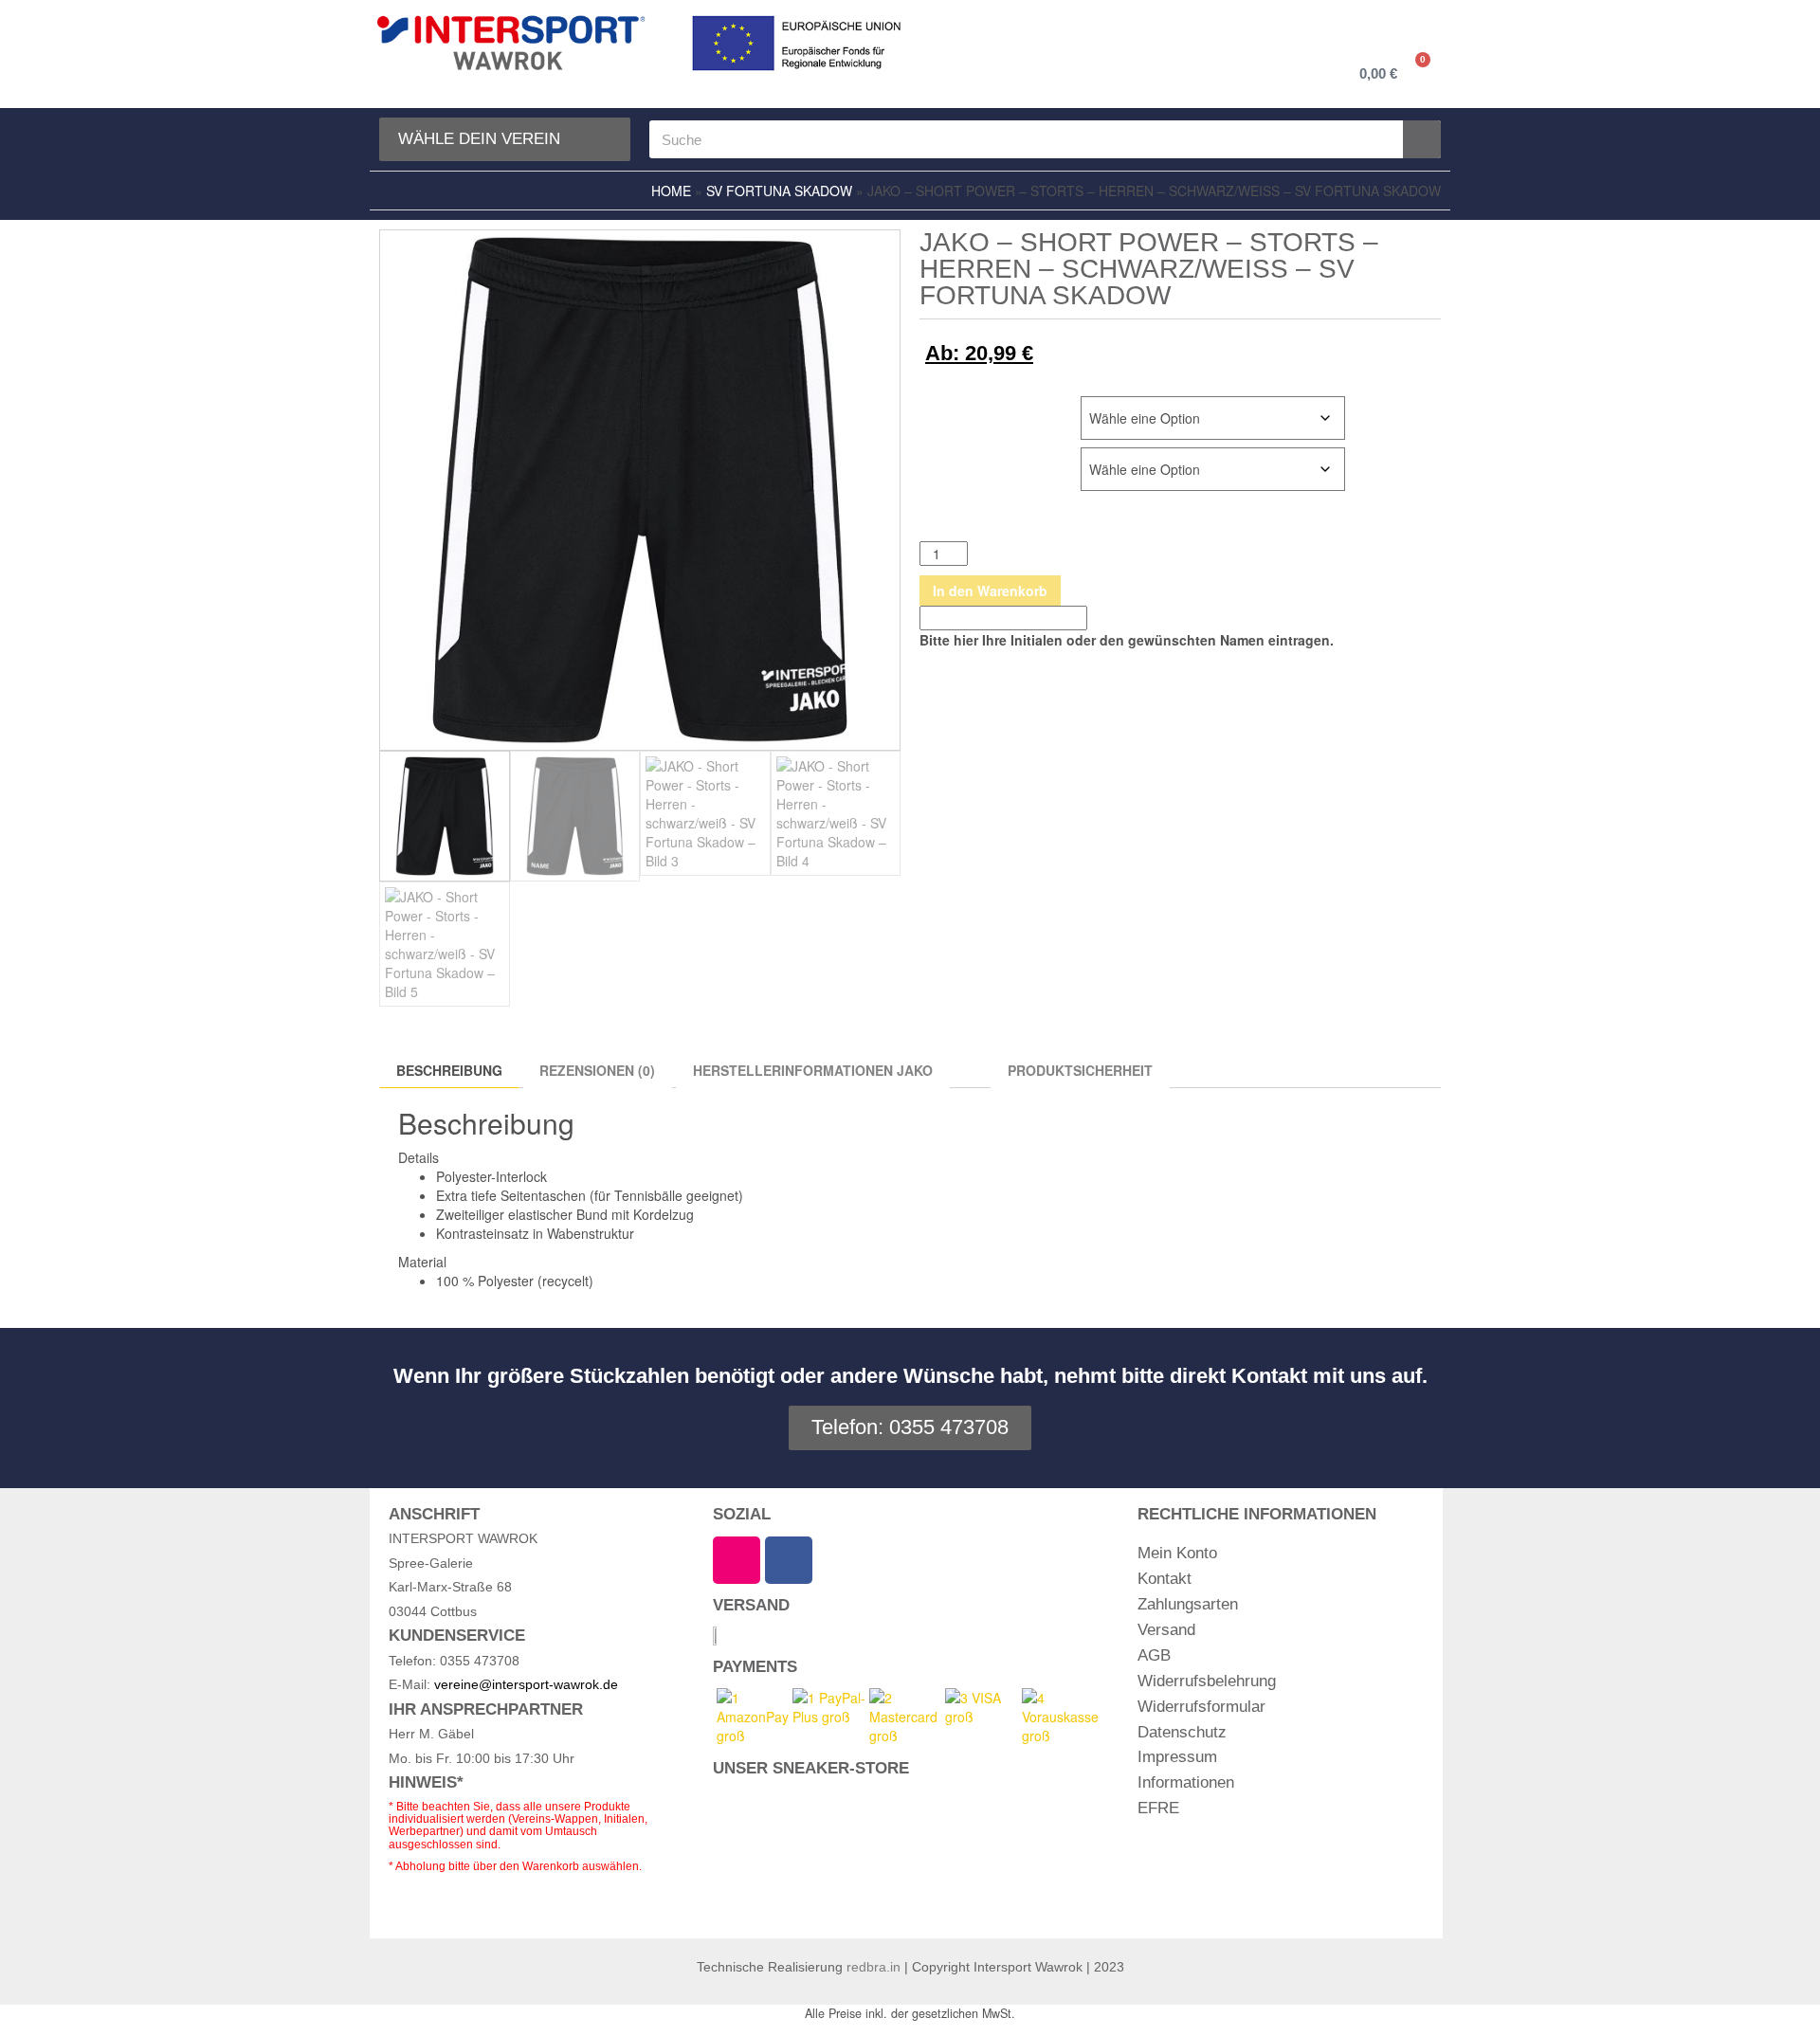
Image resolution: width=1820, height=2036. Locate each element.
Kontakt (1165, 1579)
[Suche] (1422, 139)
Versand (1166, 1630)
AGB (1154, 1655)
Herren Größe (970, 406)
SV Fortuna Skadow (779, 191)
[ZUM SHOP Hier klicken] (838, 1853)
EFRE (1158, 1808)
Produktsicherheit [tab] (1080, 1070)
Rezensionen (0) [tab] (597, 1070)
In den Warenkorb (990, 591)
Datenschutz (1182, 1732)
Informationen (1186, 1782)
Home (671, 191)
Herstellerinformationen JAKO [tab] (813, 1070)
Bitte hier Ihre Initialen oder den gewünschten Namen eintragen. (1127, 640)
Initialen (950, 457)
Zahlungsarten (1188, 1604)
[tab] (971, 1064)
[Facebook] (789, 1560)
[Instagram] (737, 1560)
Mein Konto (1177, 1553)
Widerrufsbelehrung (1207, 1681)
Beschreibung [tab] (449, 1070)
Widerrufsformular (1201, 1707)
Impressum (1177, 1757)
